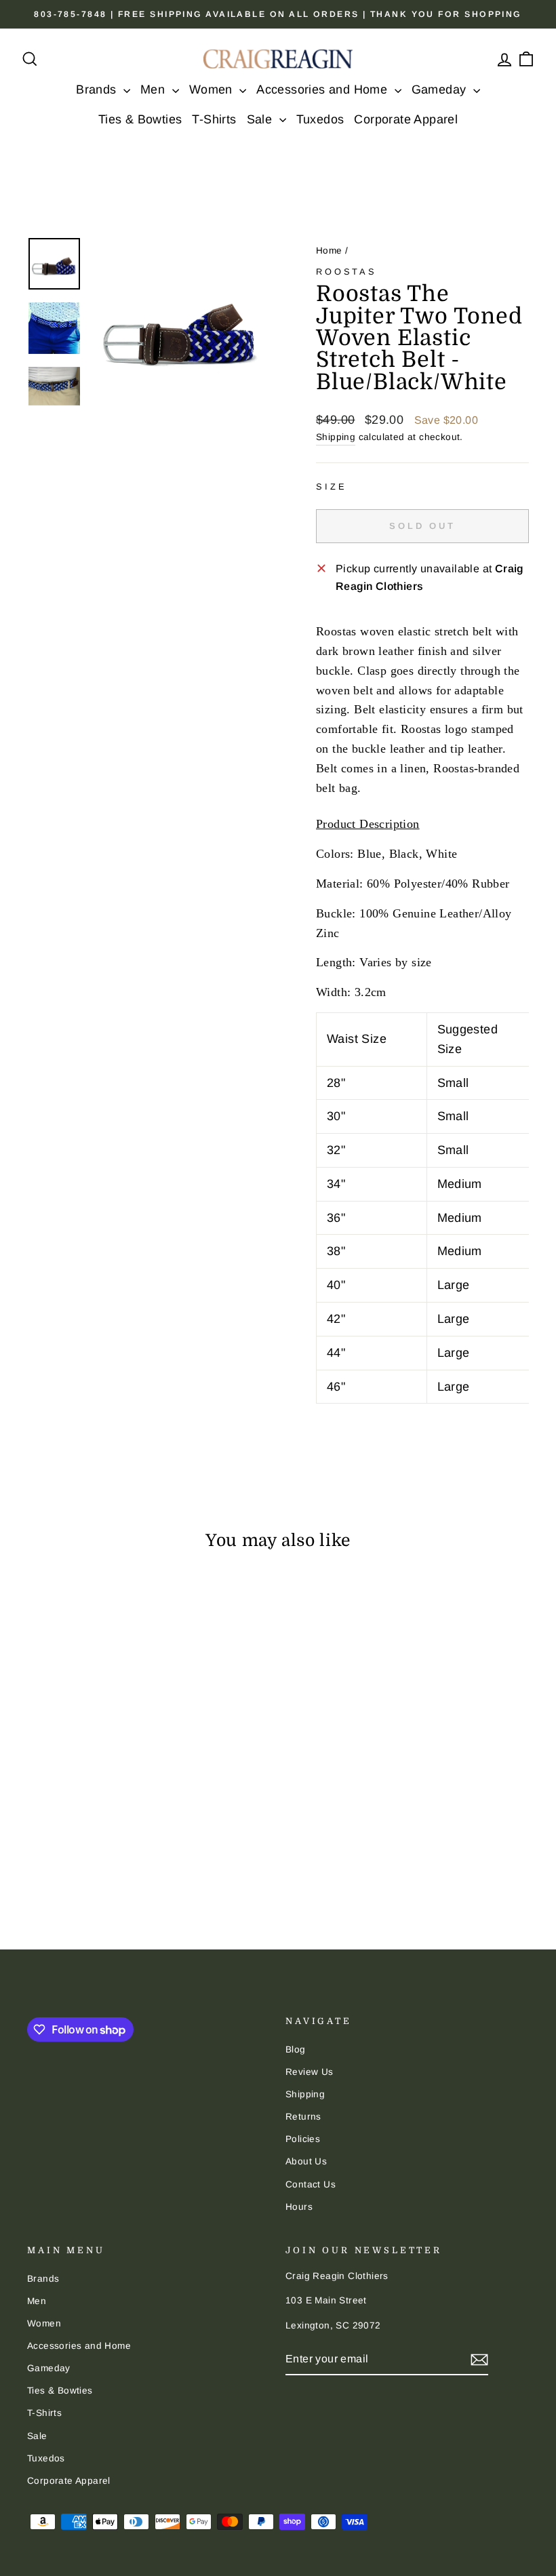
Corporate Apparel (406, 119)
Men (155, 90)
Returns (303, 2117)
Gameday (441, 90)
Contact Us (311, 2184)
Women (213, 90)
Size (331, 487)
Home (329, 251)
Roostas (346, 272)
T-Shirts (214, 119)
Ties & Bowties (140, 119)
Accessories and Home (323, 90)
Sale (261, 119)
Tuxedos (320, 119)
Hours (299, 2207)
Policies (303, 2139)
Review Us (310, 2072)
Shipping (336, 437)
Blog (296, 2049)
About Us (306, 2161)
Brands (98, 90)
